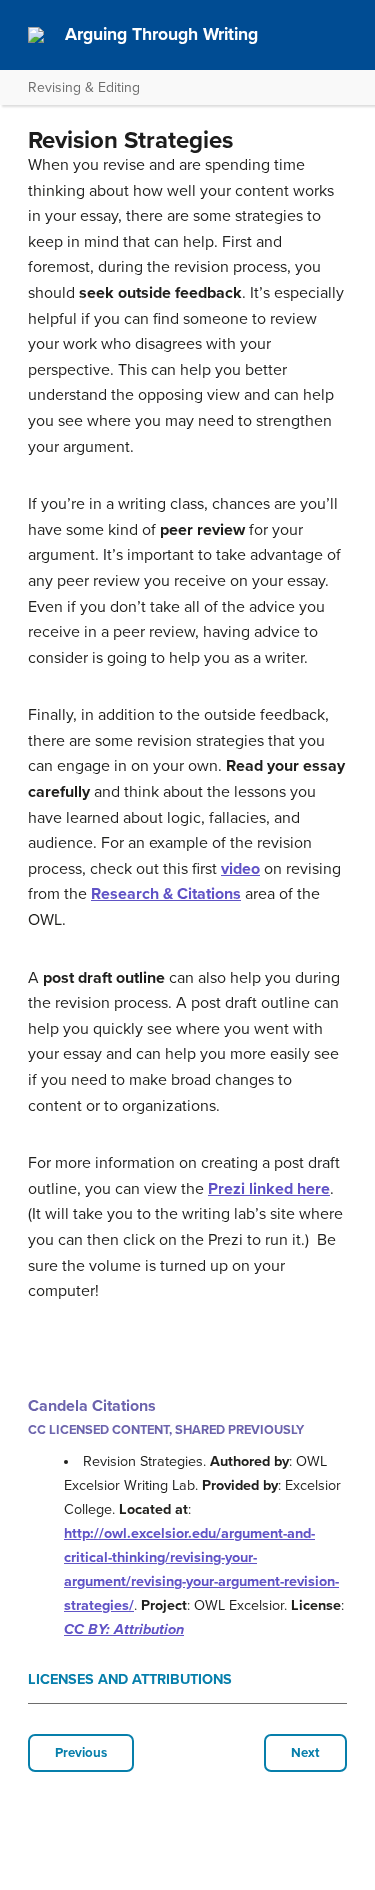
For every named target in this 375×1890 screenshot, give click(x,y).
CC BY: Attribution (124, 1629)
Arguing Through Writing (161, 34)
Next (305, 1753)
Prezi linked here (269, 1189)
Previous (81, 1753)
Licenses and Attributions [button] (130, 1679)
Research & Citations (166, 894)
